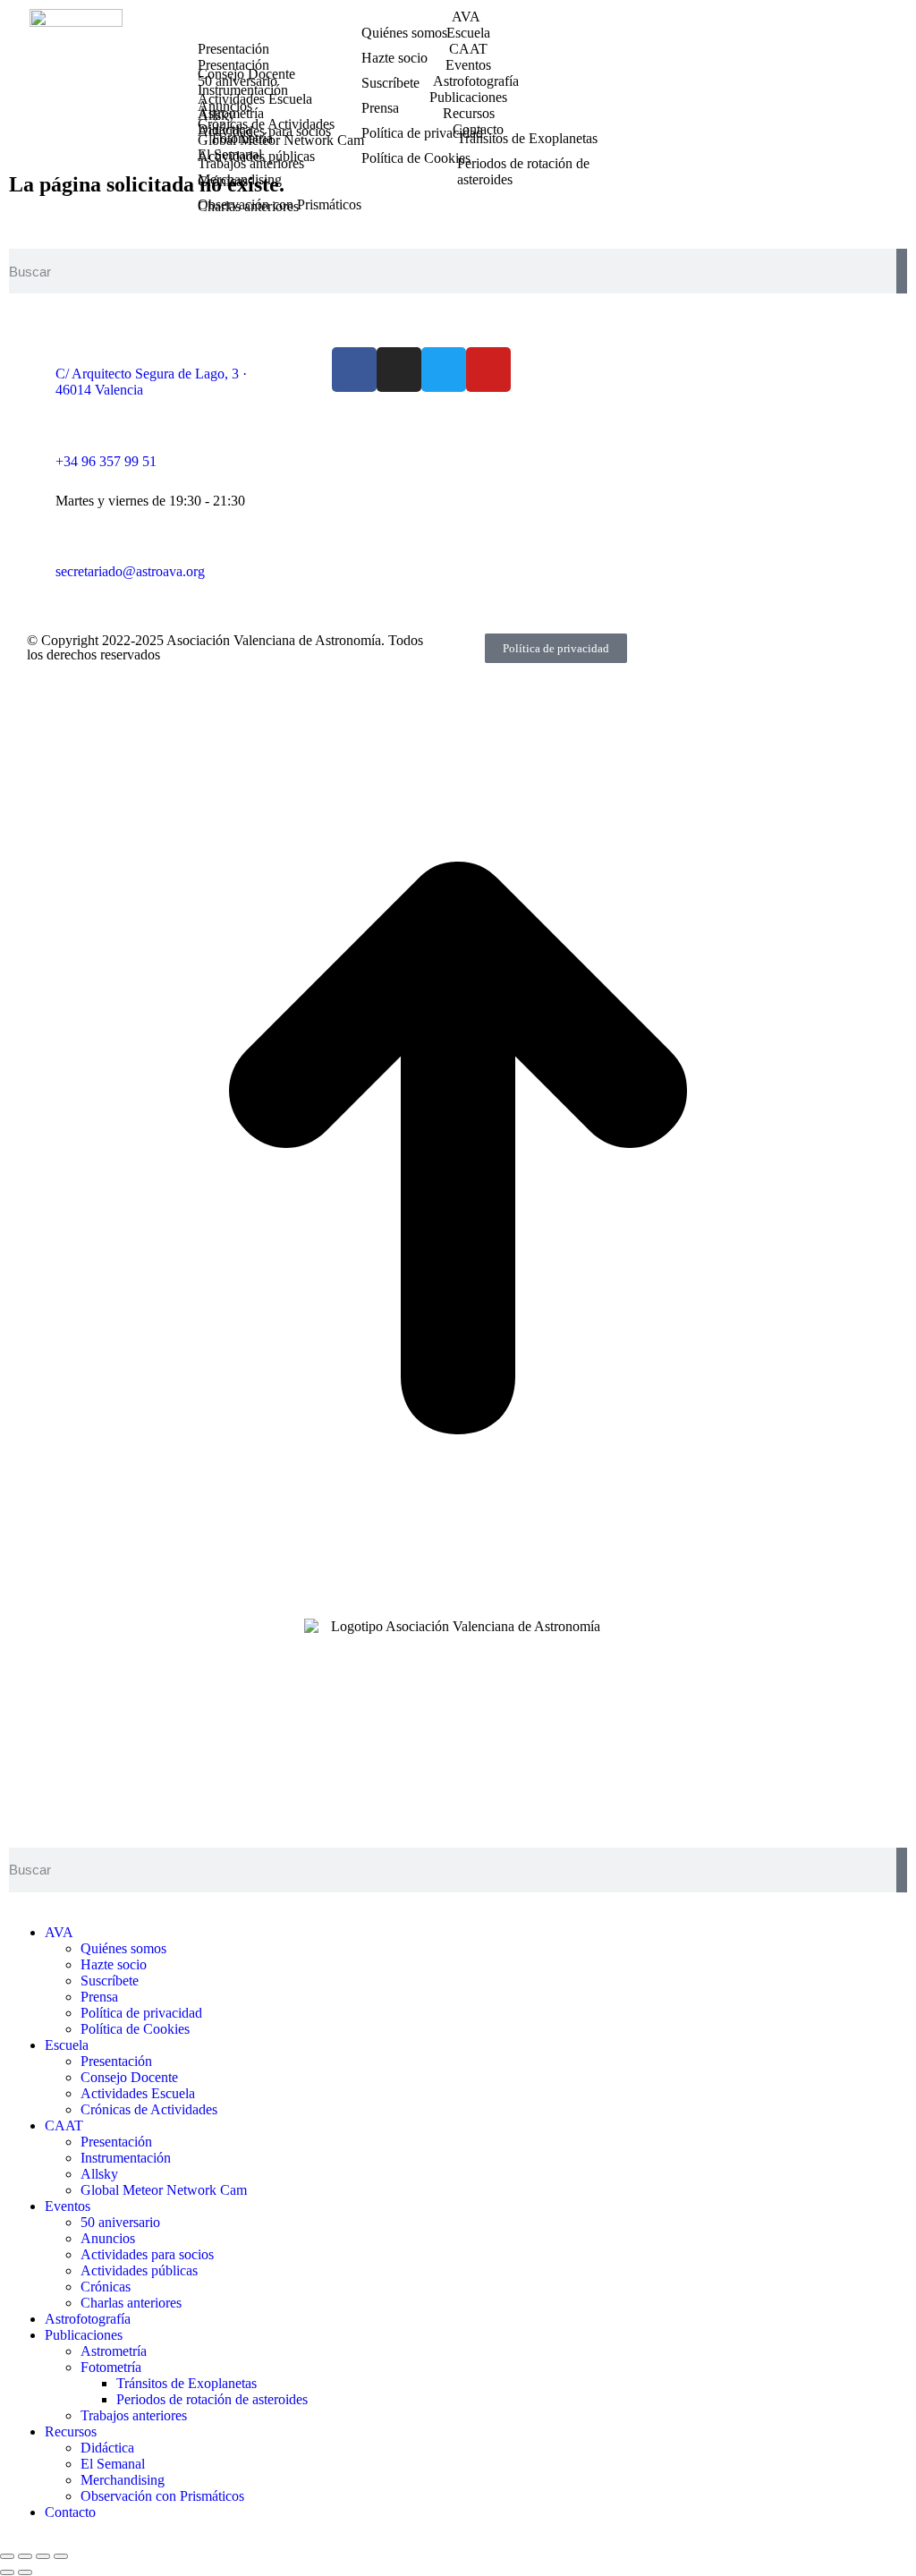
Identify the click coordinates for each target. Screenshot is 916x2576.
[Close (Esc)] (7, 2556)
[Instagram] (399, 370)
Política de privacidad (556, 648)
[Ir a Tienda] (458, 1601)
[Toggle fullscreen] (43, 2556)
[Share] (25, 2556)
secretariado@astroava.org (130, 571)
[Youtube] (488, 370)
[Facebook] (354, 370)
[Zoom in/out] (61, 2556)
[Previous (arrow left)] (7, 2572)
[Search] (902, 271)
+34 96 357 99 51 (106, 461)
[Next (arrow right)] (25, 2572)
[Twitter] (444, 370)
